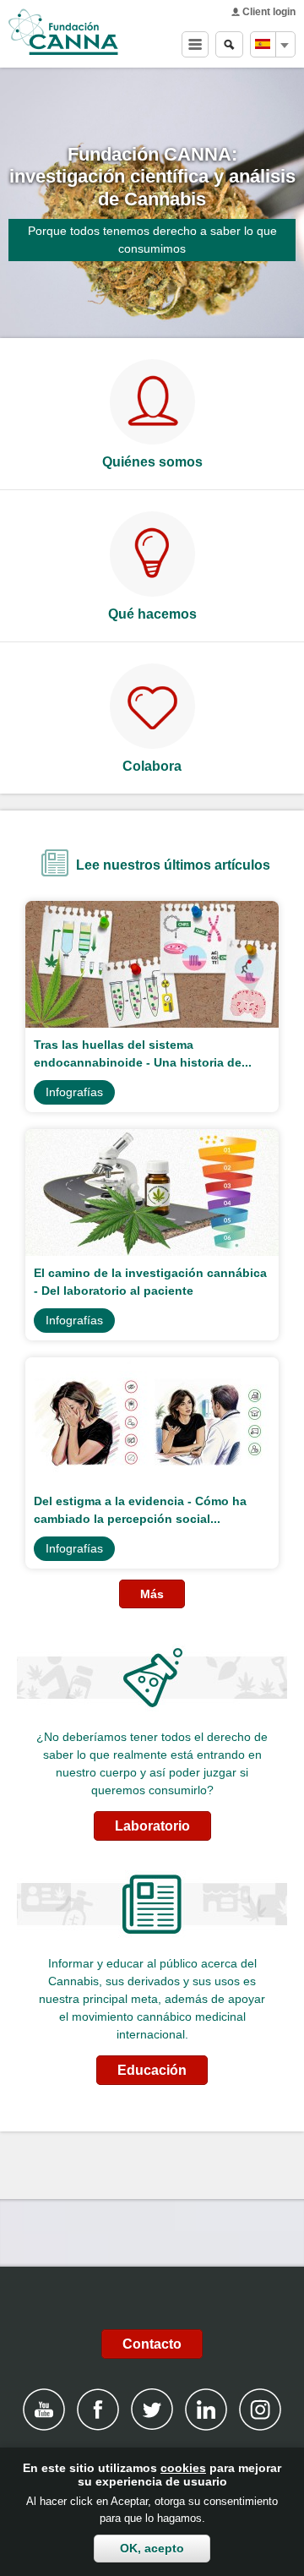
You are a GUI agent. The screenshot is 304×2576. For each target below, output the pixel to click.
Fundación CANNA (63, 32)
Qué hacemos (152, 614)
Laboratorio (152, 1826)
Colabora (152, 766)
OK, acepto (152, 2548)
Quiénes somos (152, 462)
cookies (183, 2468)
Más (152, 1594)
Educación (152, 2070)
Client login (269, 12)
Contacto (152, 2344)
